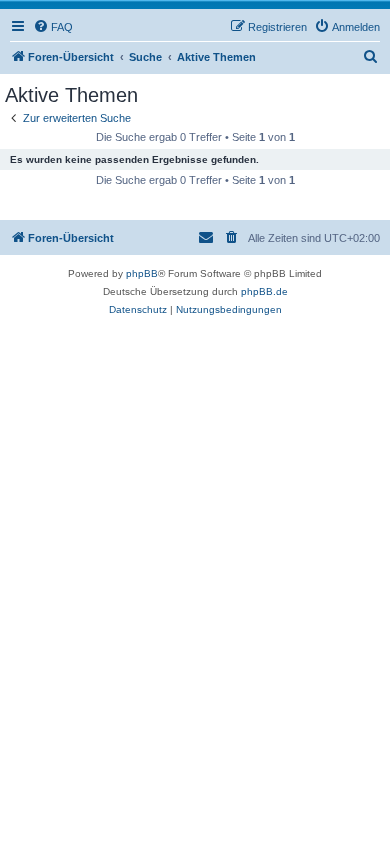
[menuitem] (53, 27)
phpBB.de (264, 291)
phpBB (142, 273)
